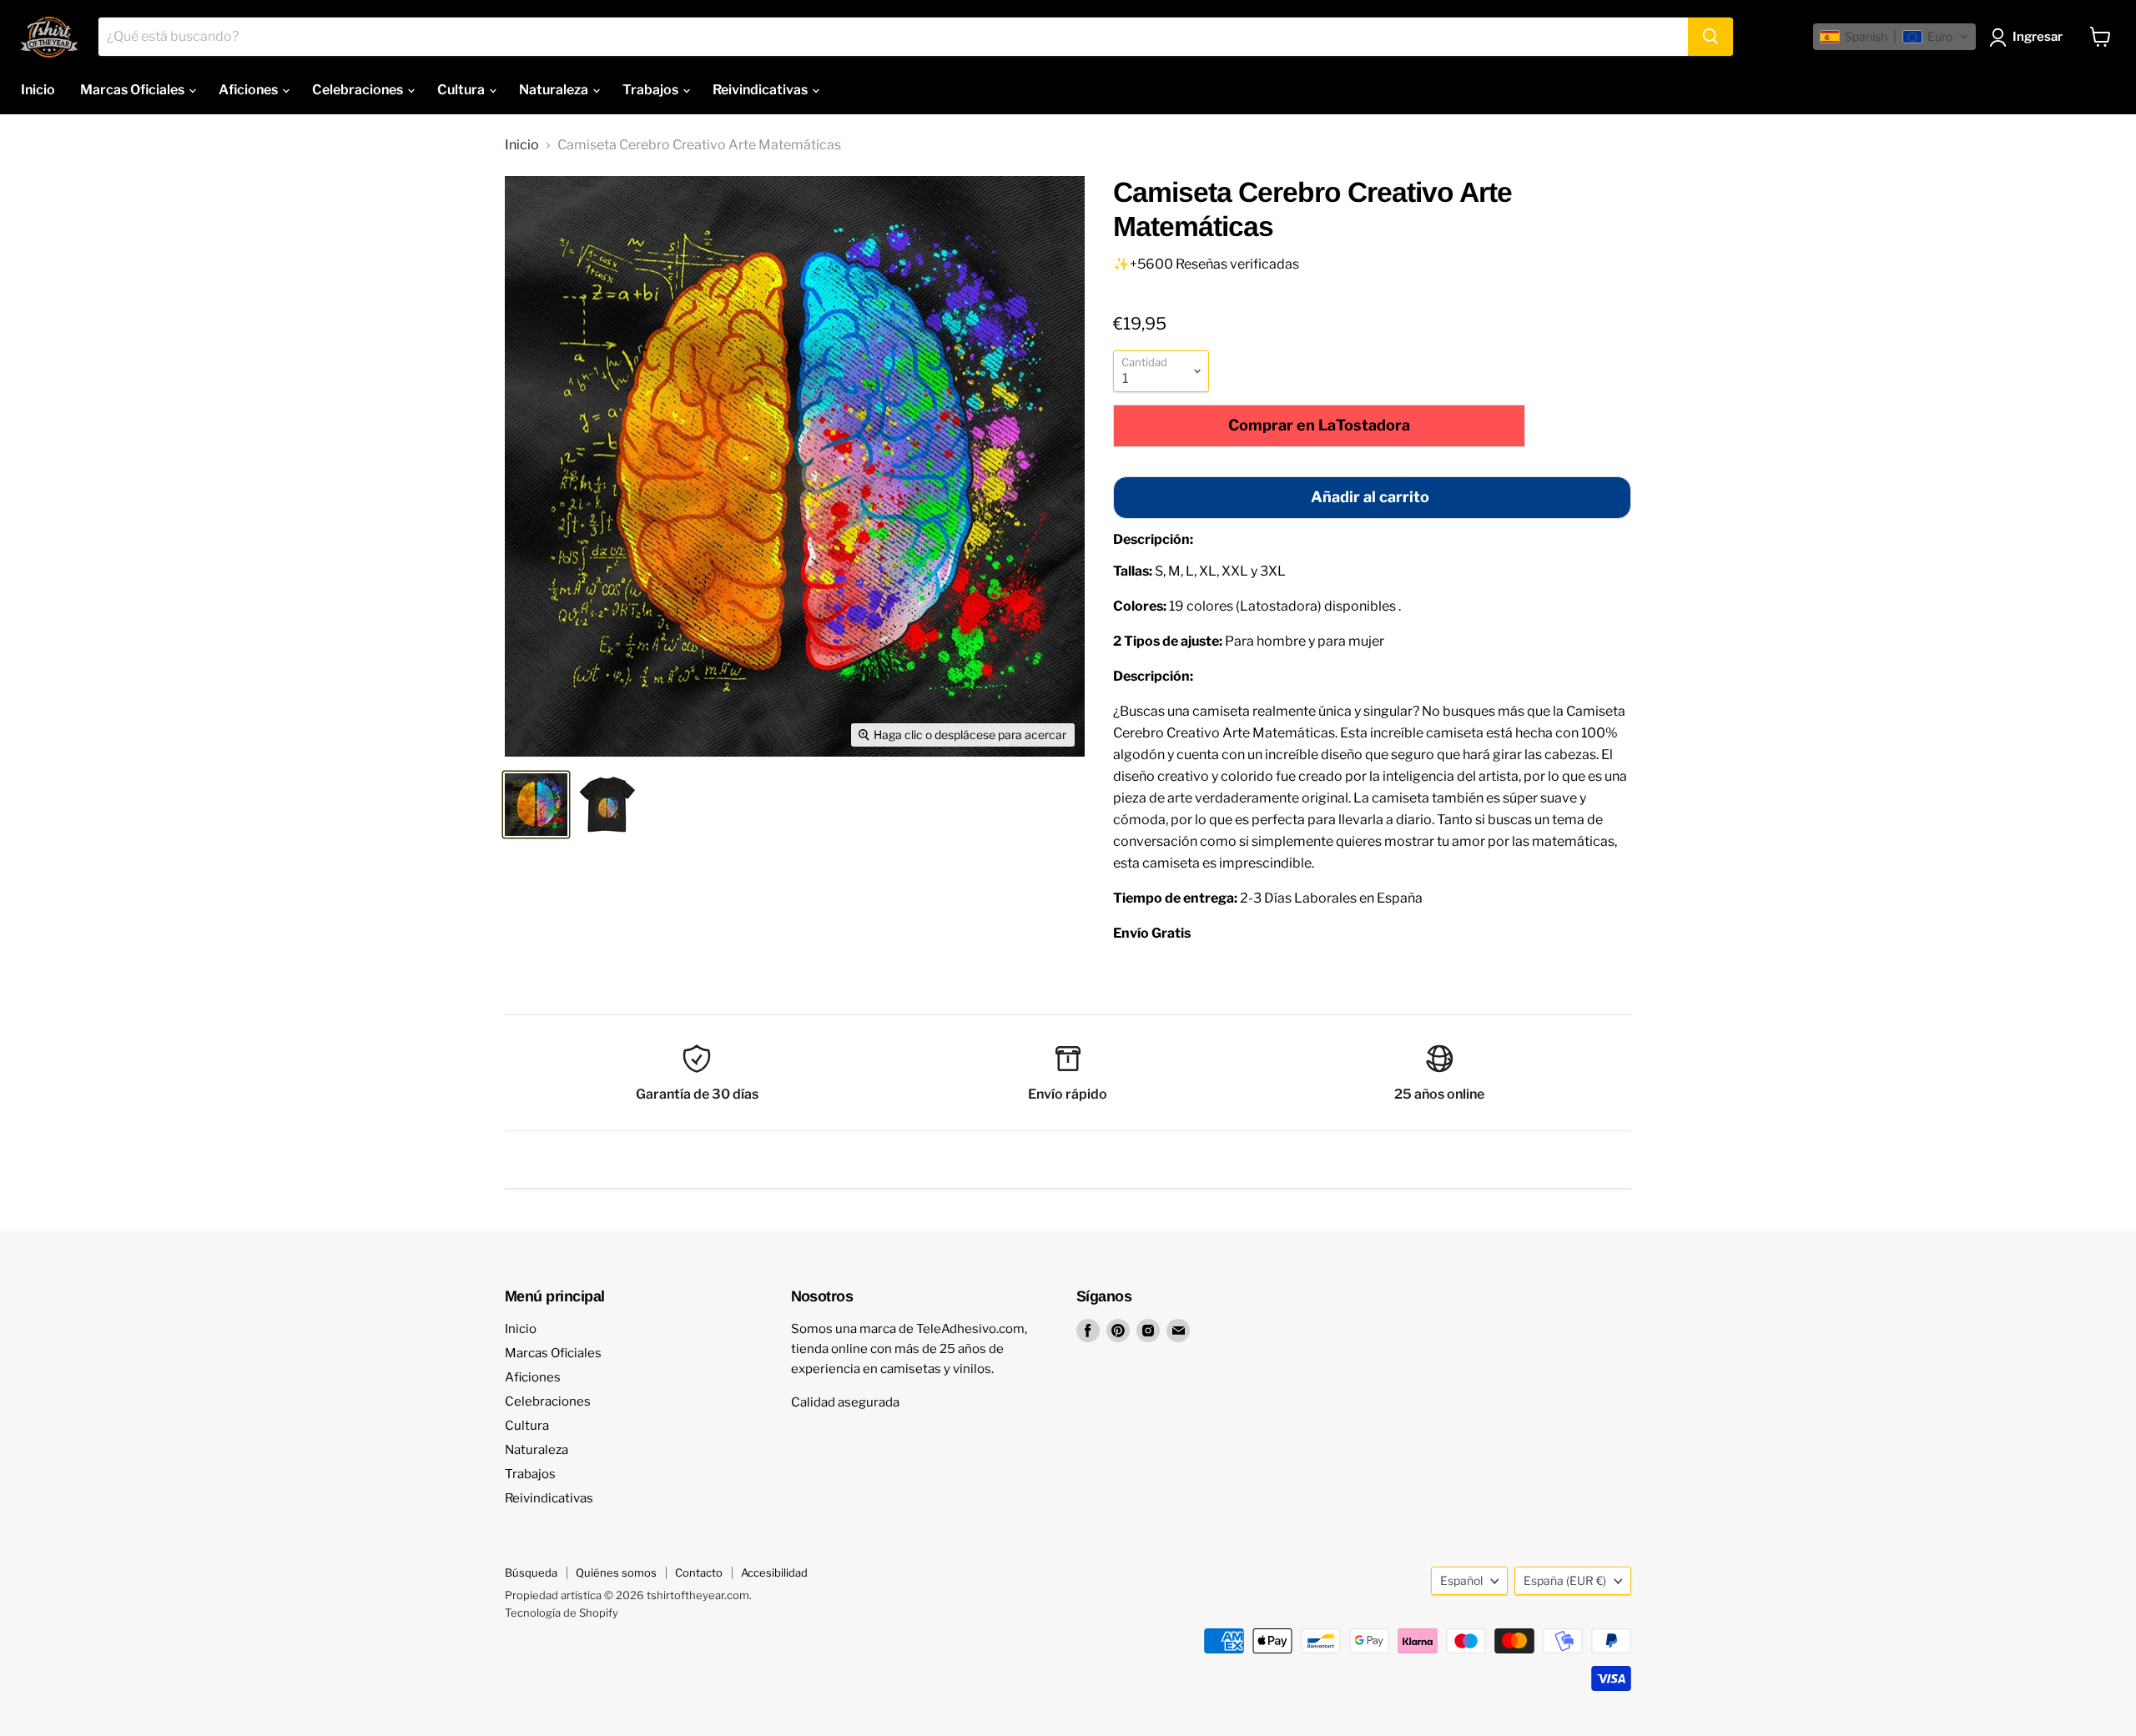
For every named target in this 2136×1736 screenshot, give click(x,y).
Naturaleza (555, 90)
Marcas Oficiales (133, 90)
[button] (1894, 37)
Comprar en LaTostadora (1319, 425)
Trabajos (652, 90)
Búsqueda (531, 1572)
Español (1461, 1580)
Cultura (462, 90)
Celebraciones (359, 90)
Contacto (699, 1572)
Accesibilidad (774, 1572)
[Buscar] (1710, 37)
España (1565, 1580)
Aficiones (249, 90)
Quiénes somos (616, 1572)
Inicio (38, 90)
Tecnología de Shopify (562, 1613)
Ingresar (2038, 37)
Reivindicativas (761, 90)
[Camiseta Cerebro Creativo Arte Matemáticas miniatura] (536, 805)
